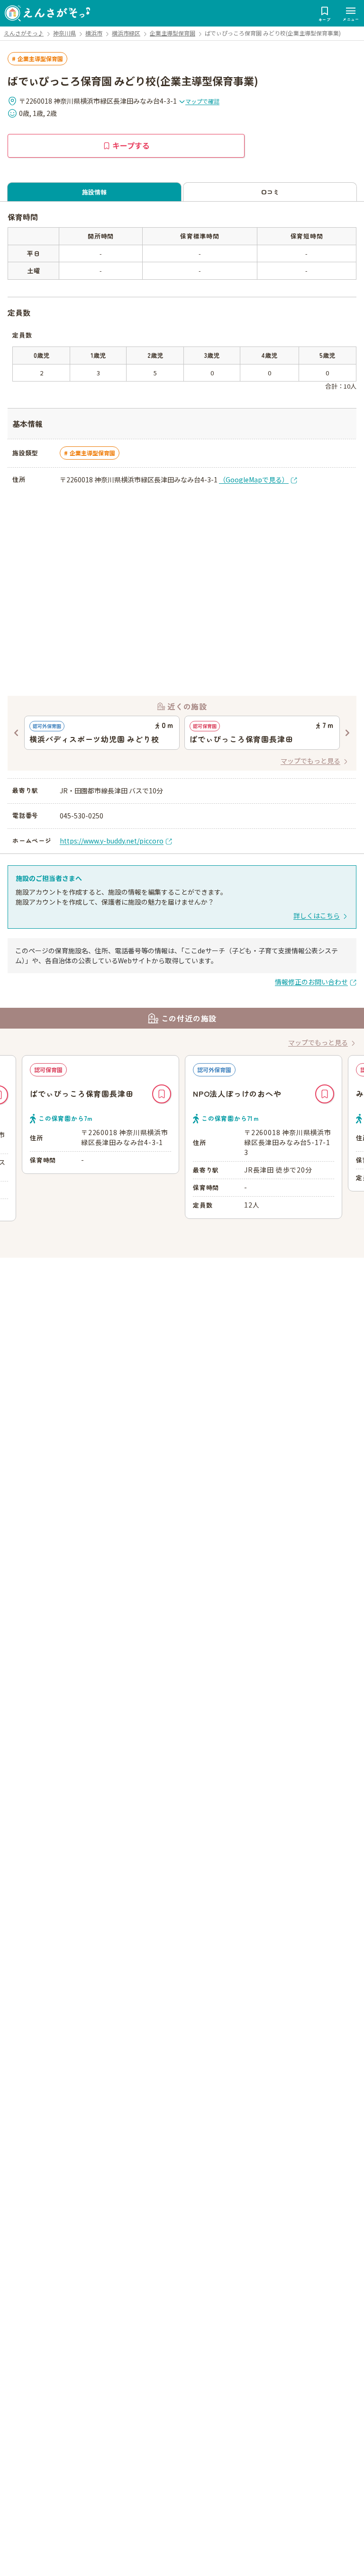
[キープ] (162, 1094)
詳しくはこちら (317, 915)
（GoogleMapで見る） (254, 480)
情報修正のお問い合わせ (311, 982)
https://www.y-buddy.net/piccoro (112, 841)
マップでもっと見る (310, 761)
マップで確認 (202, 101)
